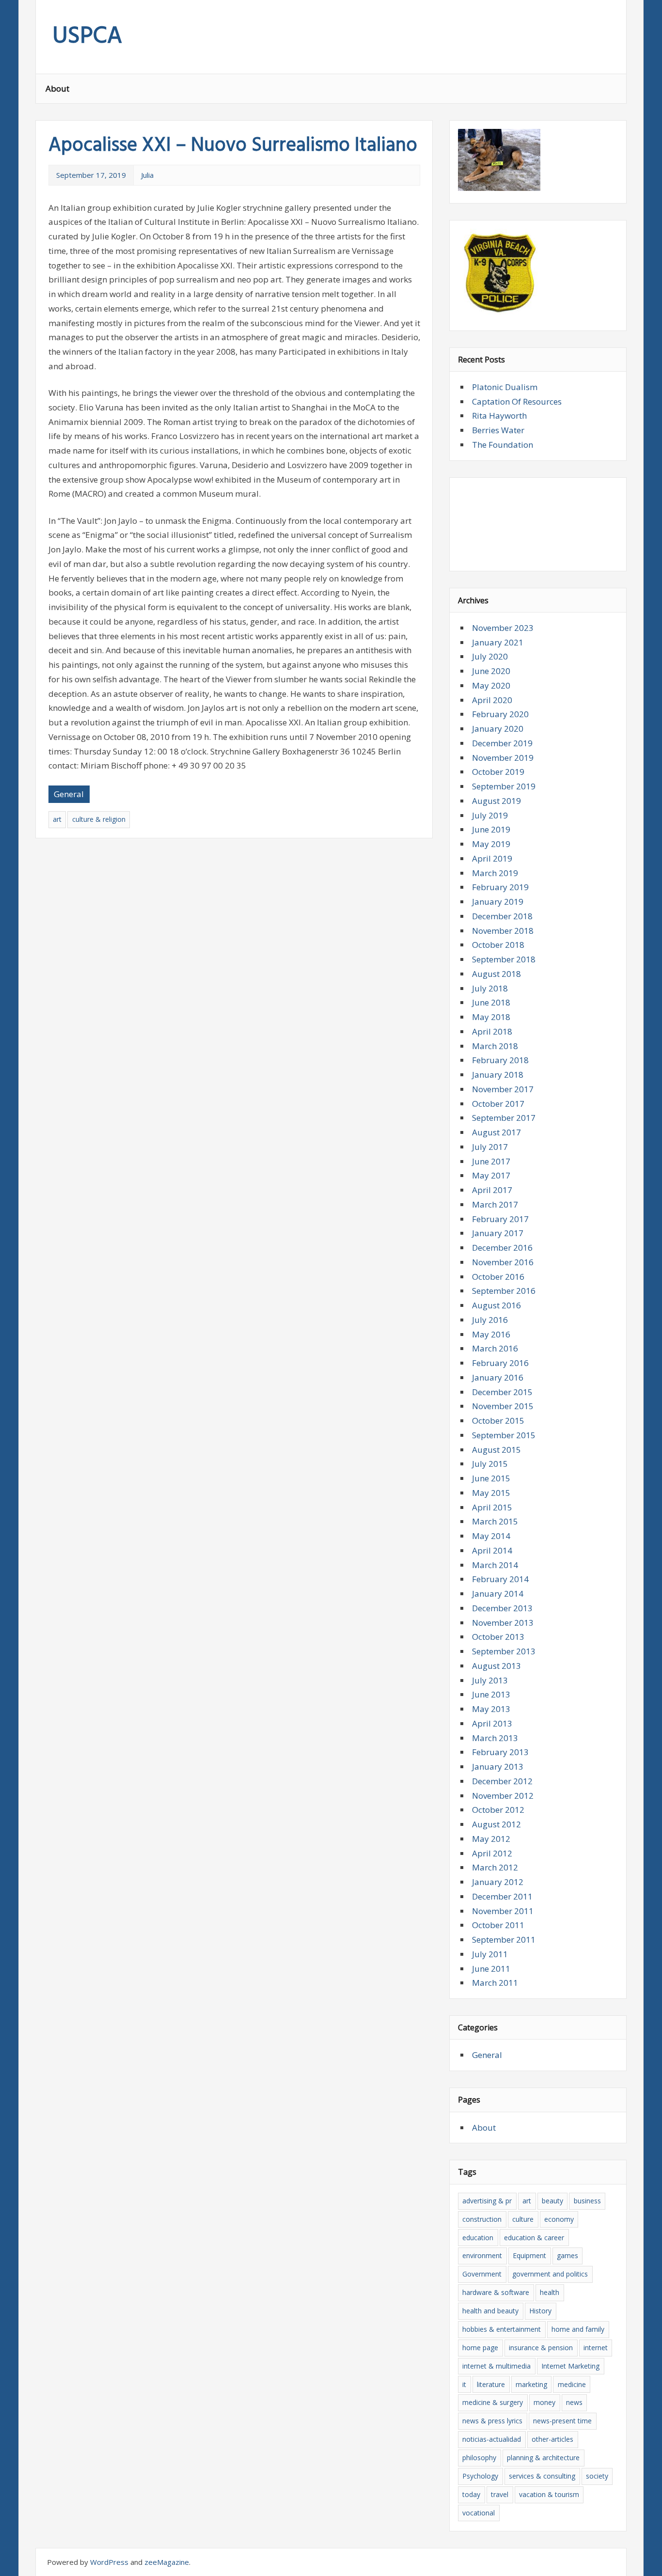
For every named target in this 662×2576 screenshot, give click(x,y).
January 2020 (498, 729)
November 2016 (503, 1262)
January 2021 (498, 642)
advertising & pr (487, 2201)
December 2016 (502, 1248)
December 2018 (502, 916)
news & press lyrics (492, 2421)
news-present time (562, 2421)
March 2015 (495, 1521)
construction (482, 2219)
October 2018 (498, 945)
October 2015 (498, 1421)
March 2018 (495, 1046)
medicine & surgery (493, 2402)
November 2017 (503, 1089)
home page (480, 2348)
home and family (578, 2329)
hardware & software (496, 2292)
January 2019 (498, 902)
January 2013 (498, 1767)
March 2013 (495, 1738)
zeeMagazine (167, 2562)
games (567, 2255)
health (550, 2292)
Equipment (529, 2255)
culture (523, 2219)
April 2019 (492, 858)
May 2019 (491, 844)
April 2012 (492, 1853)
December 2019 (502, 743)
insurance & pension (541, 2348)
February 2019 (500, 887)
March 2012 (495, 1867)
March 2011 (495, 1983)
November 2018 (503, 931)
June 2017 (491, 1161)
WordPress (109, 2562)
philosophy (479, 2458)
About (57, 88)
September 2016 (504, 1291)
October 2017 (498, 1104)
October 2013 (498, 1637)
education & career (534, 2238)
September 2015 (504, 1435)
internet (596, 2348)
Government (482, 2274)
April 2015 (492, 1507)
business (587, 2201)
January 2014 (498, 1594)
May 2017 (491, 1175)
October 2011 (498, 1925)
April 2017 (492, 1190)
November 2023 (503, 628)
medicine (572, 2384)
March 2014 (495, 1565)
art (57, 819)
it (464, 2384)
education (478, 2238)
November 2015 (503, 1406)
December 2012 (502, 1781)
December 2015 (502, 1392)
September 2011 (504, 1940)
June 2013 (491, 1694)
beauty (552, 2201)
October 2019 (498, 772)
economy (559, 2219)
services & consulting (542, 2476)
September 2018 (504, 959)
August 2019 (496, 801)
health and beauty (490, 2311)
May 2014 (491, 1536)
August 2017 (496, 1132)
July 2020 (490, 656)
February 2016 (500, 1363)
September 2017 (504, 1118)
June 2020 (491, 671)
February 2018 (500, 1060)
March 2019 (495, 873)
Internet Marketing (570, 2366)
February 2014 (500, 1579)
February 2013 (500, 1752)
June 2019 (491, 829)
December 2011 (502, 1896)
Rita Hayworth (499, 416)
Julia (147, 175)
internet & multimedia (496, 2366)
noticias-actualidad (492, 2439)
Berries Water (498, 430)
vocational (479, 2513)
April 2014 (492, 1550)
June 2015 (491, 1478)
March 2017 (495, 1204)
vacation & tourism (549, 2494)
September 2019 (504, 786)
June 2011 (491, 1969)
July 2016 (490, 1320)
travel (500, 2494)
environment (482, 2255)
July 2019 (490, 815)
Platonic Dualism (505, 387)
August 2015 (496, 1450)
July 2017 (490, 1147)
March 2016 (495, 1348)
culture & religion (99, 819)
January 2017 (498, 1233)
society (597, 2476)
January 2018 (498, 1075)
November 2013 (503, 1623)
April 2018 (492, 1031)
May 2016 (491, 1334)
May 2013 (491, 1709)
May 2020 (491, 685)
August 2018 (496, 974)
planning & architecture (543, 2458)
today (471, 2494)
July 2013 (490, 1680)
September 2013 (504, 1651)
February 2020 (500, 714)
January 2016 (498, 1377)
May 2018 (491, 1017)
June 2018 (491, 1002)
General (69, 794)
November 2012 (503, 1796)
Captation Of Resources (517, 401)
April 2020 (492, 700)
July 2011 (490, 1954)
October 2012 (498, 1810)
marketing (531, 2384)
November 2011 (503, 1911)
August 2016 (496, 1305)
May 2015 (491, 1493)
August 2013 (496, 1666)
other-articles (552, 2439)
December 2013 (502, 1608)
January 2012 (498, 1882)
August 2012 (496, 1824)
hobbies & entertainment (502, 2329)
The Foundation (503, 445)
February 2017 (500, 1219)
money (544, 2402)
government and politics (550, 2274)
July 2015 (490, 1464)
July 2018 (490, 988)
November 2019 (503, 758)
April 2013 (492, 1723)
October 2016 (498, 1277)
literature (491, 2384)
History (540, 2311)
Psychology (480, 2476)
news (574, 2402)
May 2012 (491, 1839)
